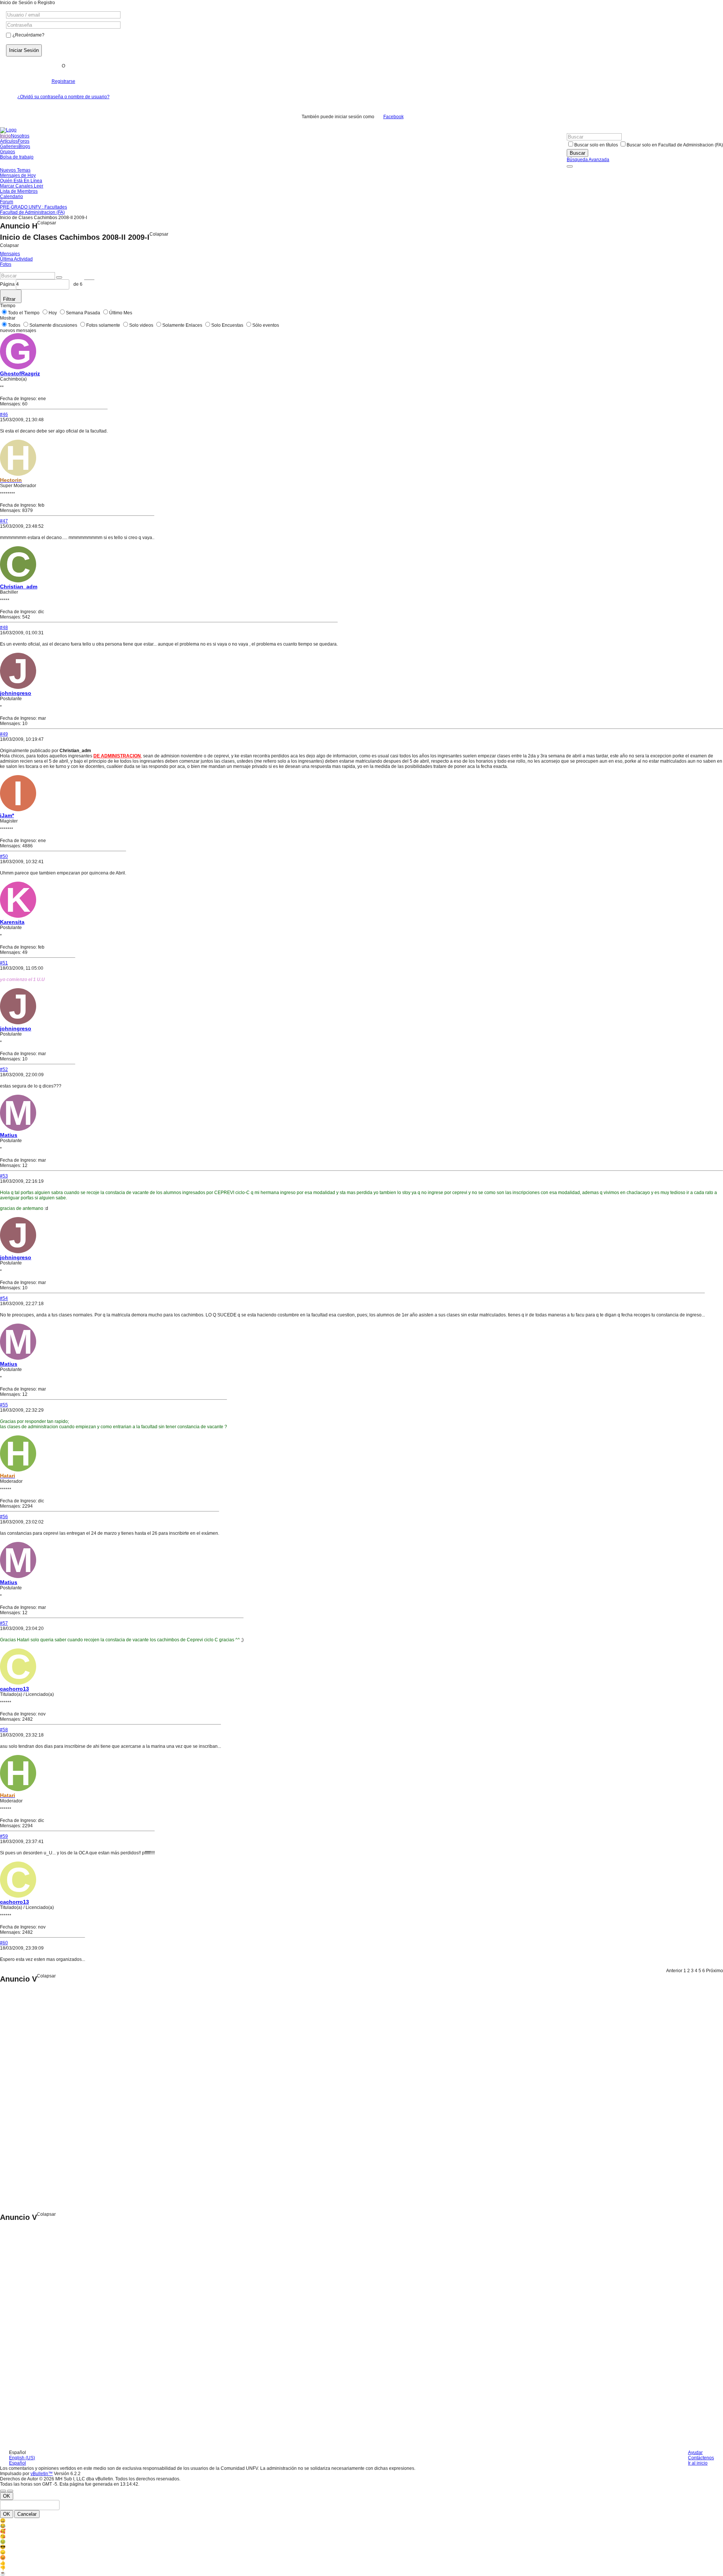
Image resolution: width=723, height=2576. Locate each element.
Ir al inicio (698, 2463)
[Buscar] (570, 166)
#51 (4, 963)
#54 (4, 1298)
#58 (4, 1730)
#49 (4, 734)
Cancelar (27, 2514)
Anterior (674, 1971)
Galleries (9, 146)
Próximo (715, 1971)
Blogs (24, 146)
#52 (4, 1069)
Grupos (8, 152)
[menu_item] (361, 2521)
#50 (4, 856)
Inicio (5, 136)
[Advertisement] (30, 2098)
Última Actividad (16, 259)
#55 (4, 1405)
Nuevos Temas (15, 170)
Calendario (11, 197)
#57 (4, 1623)
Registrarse (63, 81)
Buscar (577, 153)
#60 (4, 1943)
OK (7, 2496)
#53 (4, 1176)
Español (18, 2463)
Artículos (9, 141)
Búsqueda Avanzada (588, 160)
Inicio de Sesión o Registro (27, 3)
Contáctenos (701, 2458)
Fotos (6, 264)
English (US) (22, 2458)
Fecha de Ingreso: (18, 399)
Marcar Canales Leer (22, 186)
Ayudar (695, 2453)
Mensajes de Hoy (18, 175)
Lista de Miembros (19, 191)
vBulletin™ (42, 2474)
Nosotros (20, 136)
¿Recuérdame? (28, 35)
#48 (4, 628)
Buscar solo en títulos (596, 145)
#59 (4, 1836)
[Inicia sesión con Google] (417, 117)
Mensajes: (11, 404)
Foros (24, 141)
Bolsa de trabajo (17, 157)
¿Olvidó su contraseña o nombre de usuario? (63, 97)
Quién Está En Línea (21, 181)
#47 (4, 521)
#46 (4, 414)
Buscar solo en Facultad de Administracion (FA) (675, 145)
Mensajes (10, 254)
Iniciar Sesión (24, 50)
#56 (4, 1517)
